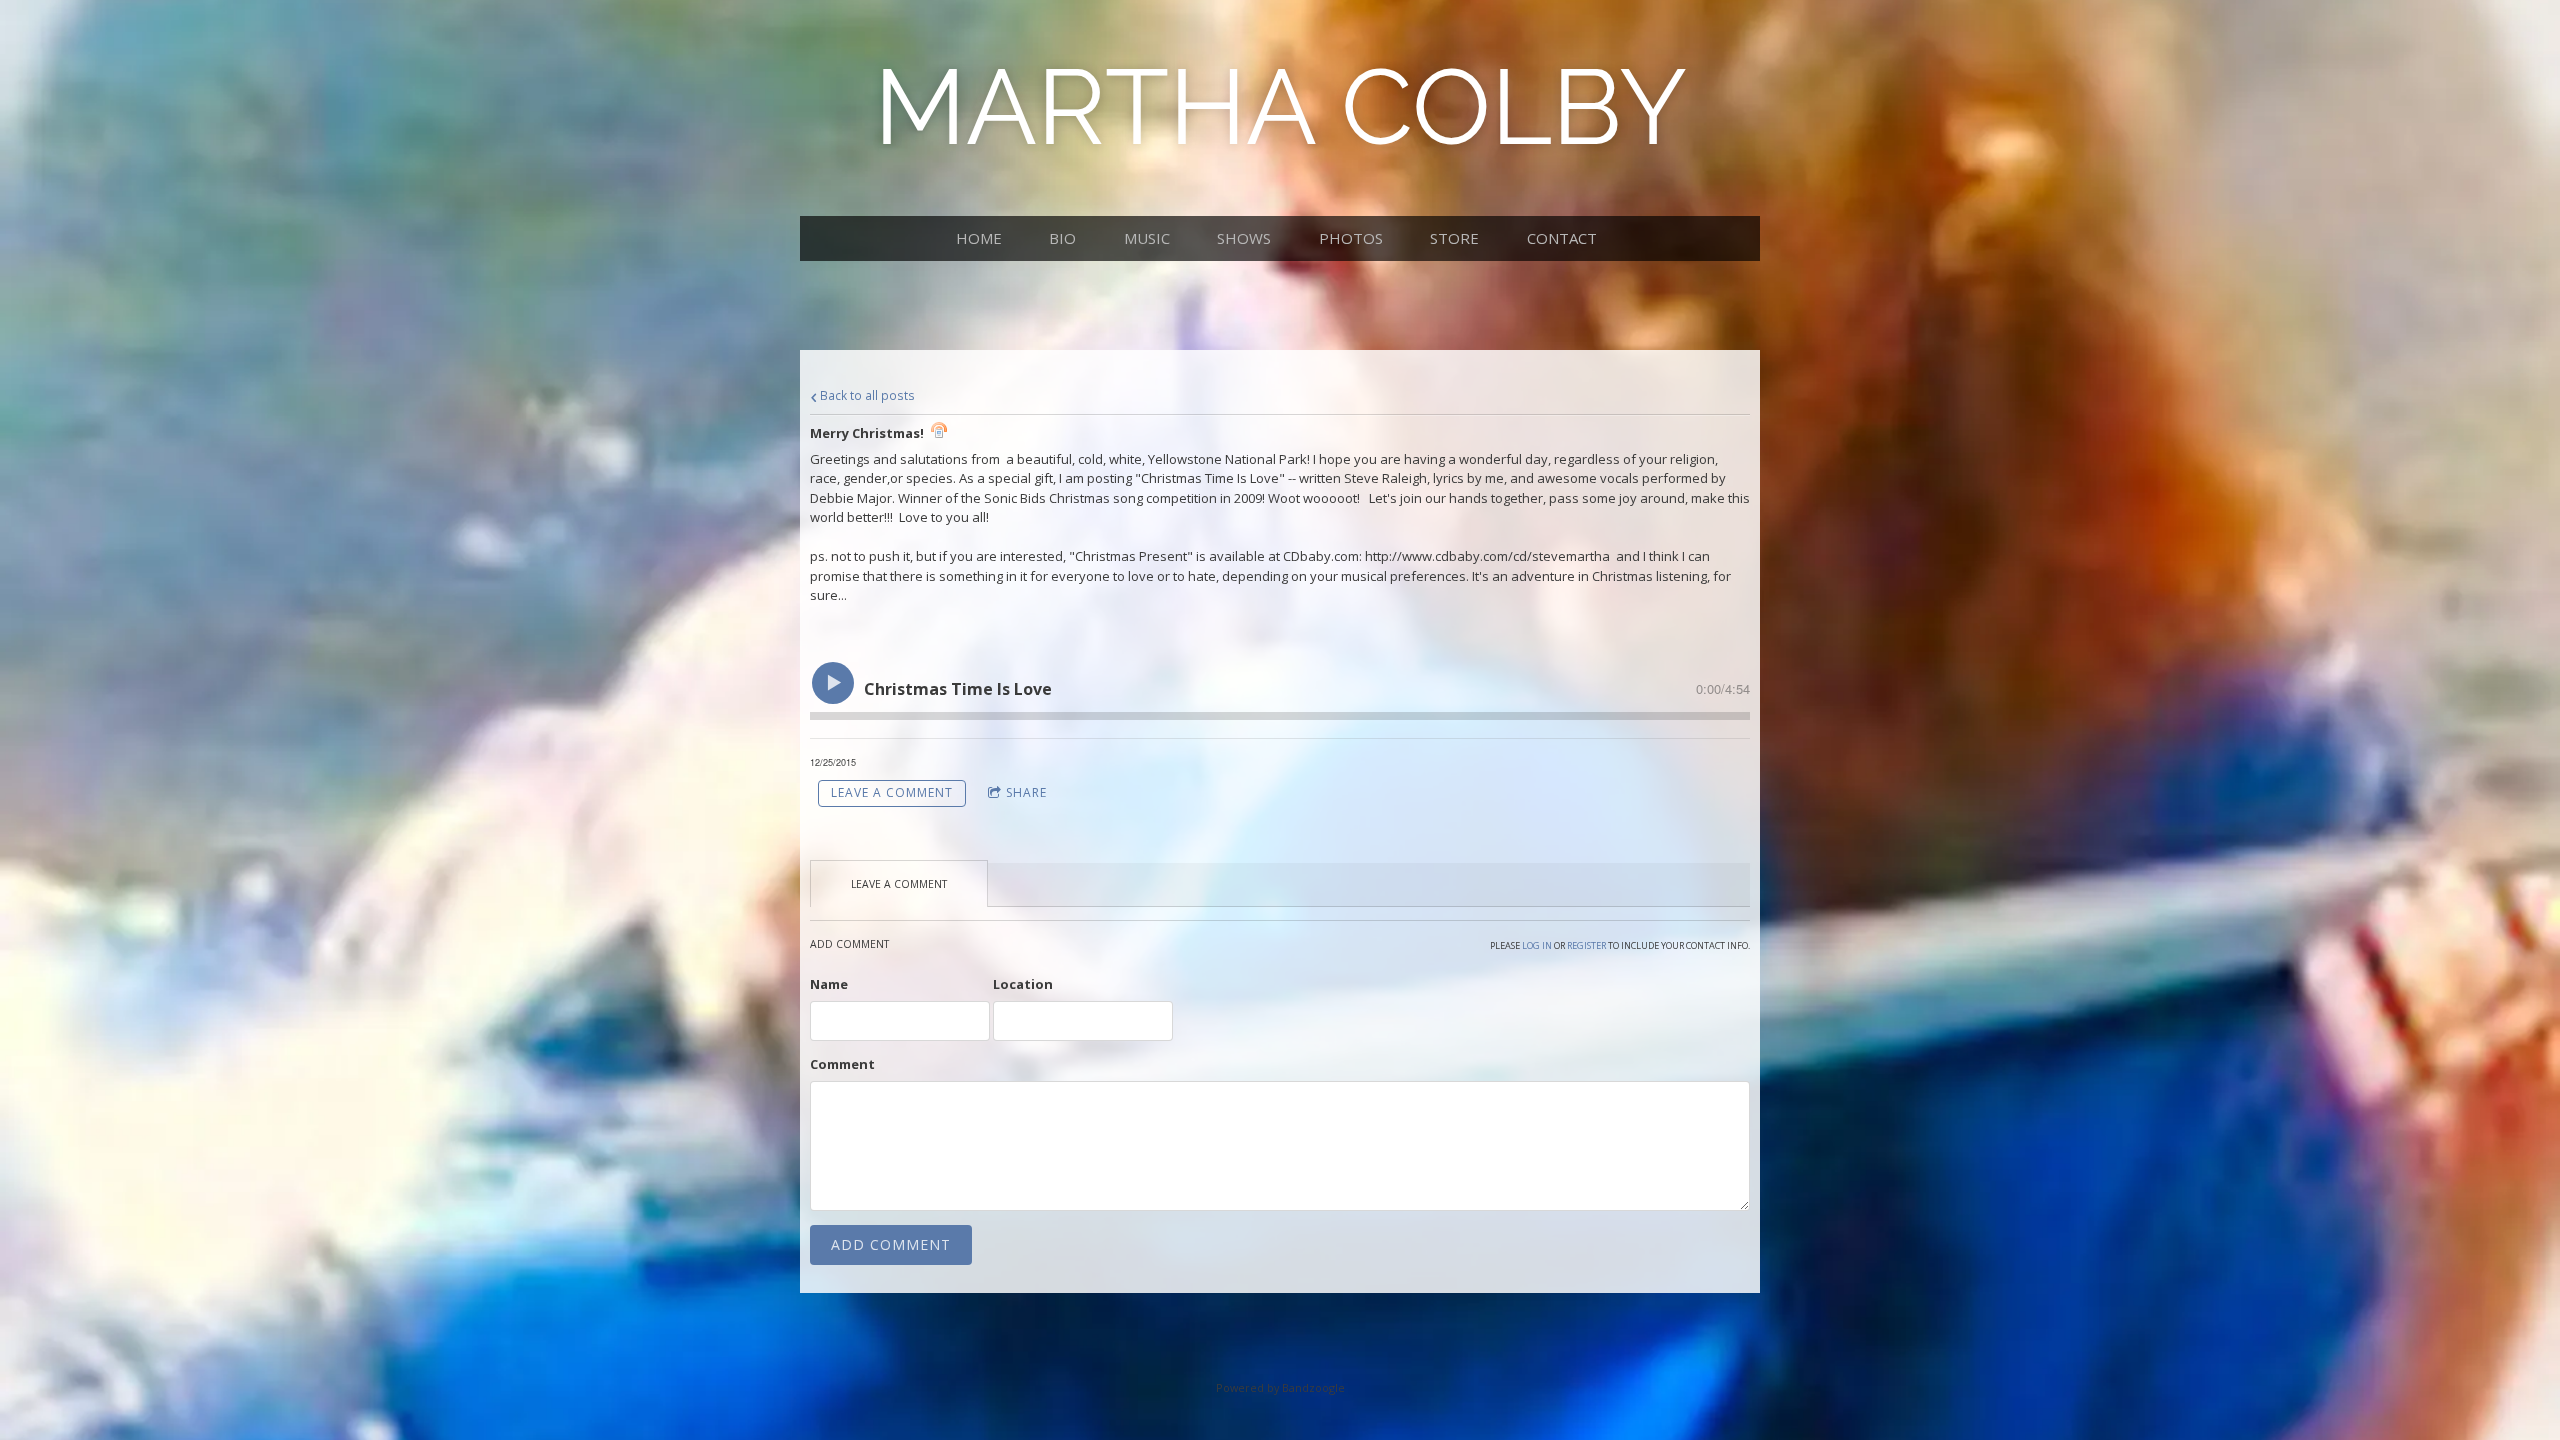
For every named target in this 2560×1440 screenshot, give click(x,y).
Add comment (891, 1244)
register (1586, 945)
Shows (1244, 238)
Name (829, 984)
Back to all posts (866, 395)
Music (1147, 238)
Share (1026, 792)
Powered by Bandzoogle (1280, 1387)
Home (979, 238)
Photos (1351, 238)
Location (1023, 984)
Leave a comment (892, 792)
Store (1454, 238)
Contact (1562, 238)
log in (1537, 945)
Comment (842, 1064)
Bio (1062, 238)
